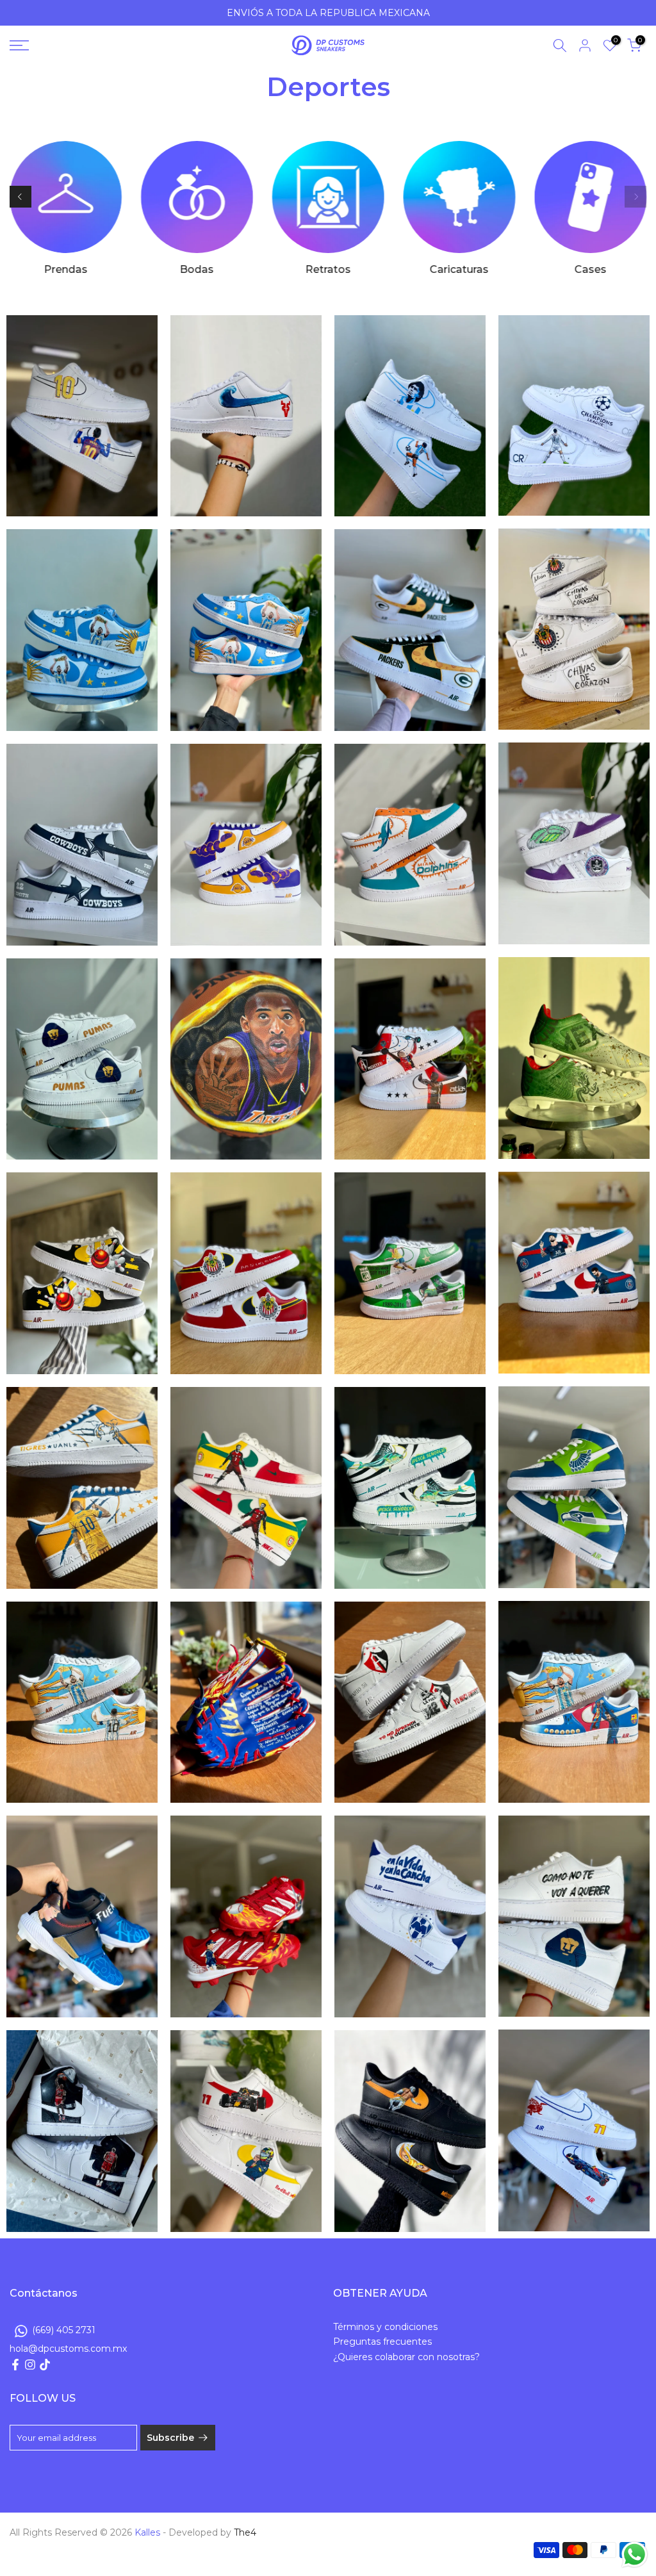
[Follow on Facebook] (15, 2365)
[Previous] (20, 197)
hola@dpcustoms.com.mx (68, 2349)
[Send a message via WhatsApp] (635, 2555)
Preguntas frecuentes (382, 2342)
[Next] (635, 197)
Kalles (147, 2532)
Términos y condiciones (385, 2327)
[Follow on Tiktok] (45, 2365)
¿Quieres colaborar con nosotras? (406, 2357)
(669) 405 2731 (64, 2329)
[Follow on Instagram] (30, 2365)
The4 (245, 2532)
